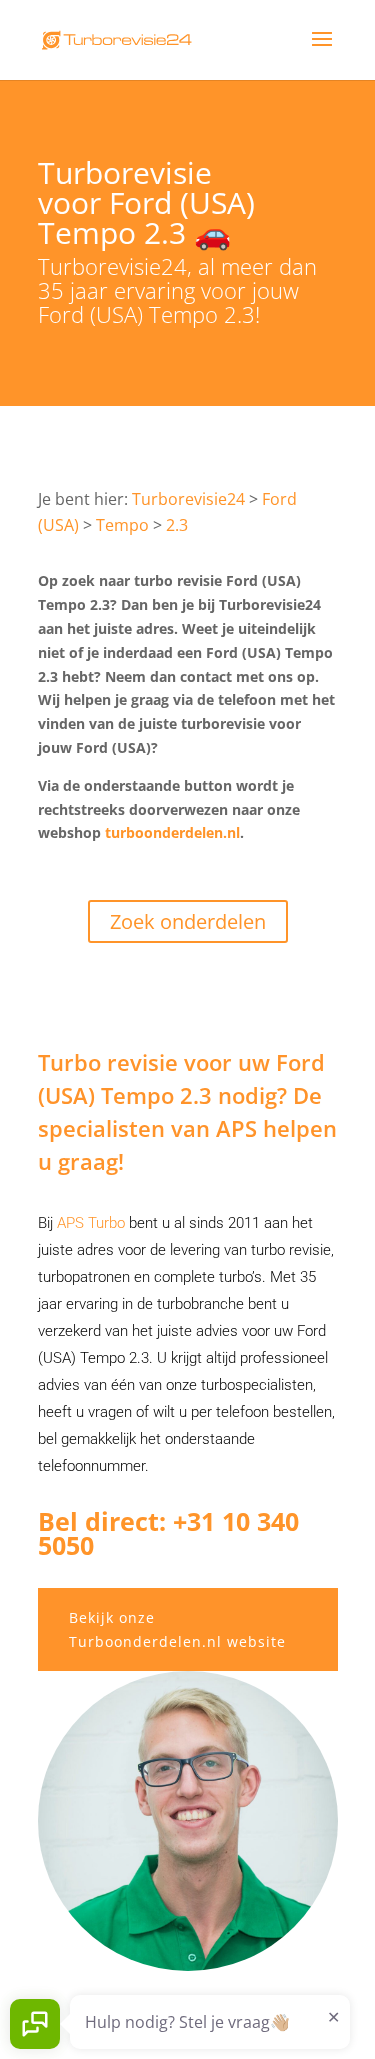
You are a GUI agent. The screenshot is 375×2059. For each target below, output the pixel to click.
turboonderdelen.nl (172, 832)
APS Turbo (91, 1223)
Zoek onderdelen (188, 921)
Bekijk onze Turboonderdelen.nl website (177, 1629)
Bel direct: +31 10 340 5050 (168, 1533)
